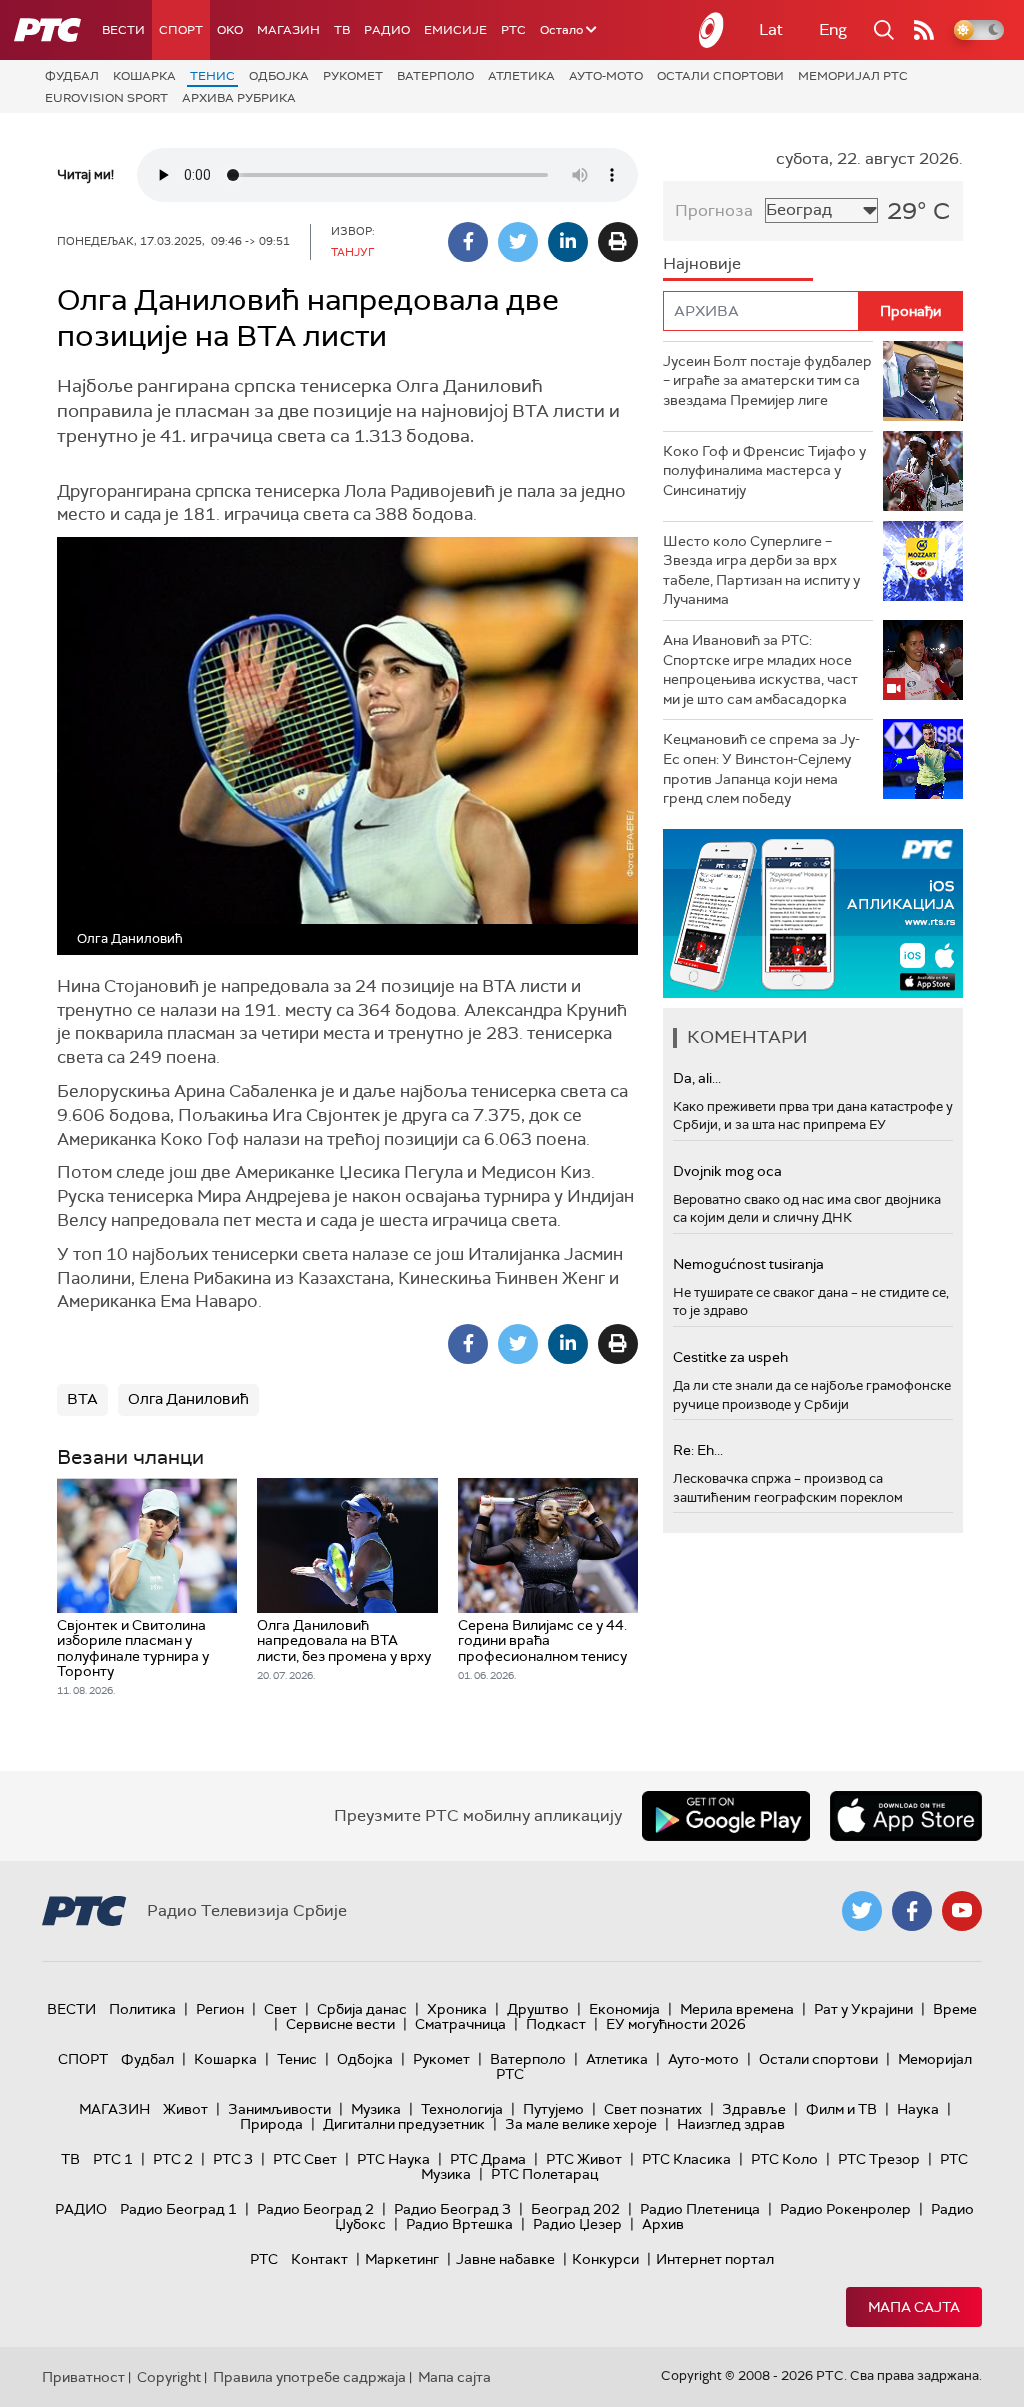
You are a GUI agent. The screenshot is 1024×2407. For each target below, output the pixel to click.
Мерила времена (737, 2009)
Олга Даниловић (188, 1399)
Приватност (83, 2377)
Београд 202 (575, 2209)
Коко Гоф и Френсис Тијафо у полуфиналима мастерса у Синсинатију (764, 470)
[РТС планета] (712, 30)
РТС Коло (784, 2159)
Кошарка (144, 76)
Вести (123, 30)
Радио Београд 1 (178, 2209)
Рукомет (353, 76)
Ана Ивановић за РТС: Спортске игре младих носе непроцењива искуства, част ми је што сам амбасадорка (760, 669)
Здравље (754, 2109)
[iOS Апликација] (813, 913)
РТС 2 (173, 2159)
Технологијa (462, 2109)
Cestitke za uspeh (730, 1357)
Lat (771, 29)
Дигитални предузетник (404, 2124)
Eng (833, 29)
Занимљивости (279, 2109)
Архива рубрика (239, 98)
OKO (230, 30)
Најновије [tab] (702, 263)
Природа (271, 2124)
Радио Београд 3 (452, 2209)
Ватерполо (435, 76)
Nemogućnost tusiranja (748, 1264)
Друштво (538, 2009)
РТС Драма (488, 2159)
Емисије (455, 30)
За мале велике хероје (581, 2124)
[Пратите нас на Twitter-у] (862, 1911)
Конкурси (605, 2259)
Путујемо (553, 2109)
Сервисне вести (340, 2024)
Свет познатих (653, 2109)
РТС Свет (305, 2159)
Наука (918, 2109)
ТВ (342, 30)
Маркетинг (402, 2259)
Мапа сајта (914, 2307)
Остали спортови (720, 76)
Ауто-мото (606, 76)
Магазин (288, 30)
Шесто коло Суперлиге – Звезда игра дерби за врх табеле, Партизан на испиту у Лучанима (761, 570)
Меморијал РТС (853, 76)
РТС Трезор (879, 2159)
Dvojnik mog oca (727, 1171)
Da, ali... (697, 1078)
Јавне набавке (505, 2259)
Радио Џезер (577, 2224)
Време (955, 2009)
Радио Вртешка (459, 2224)
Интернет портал (715, 2259)
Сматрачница (460, 2024)
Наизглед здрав (731, 2124)
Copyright (169, 2377)
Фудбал (72, 76)
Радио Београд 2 (315, 2209)
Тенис (212, 76)
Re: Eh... (698, 1450)
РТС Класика (686, 2159)
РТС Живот (584, 2159)
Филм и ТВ (841, 2109)
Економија (624, 2009)
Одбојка (279, 76)
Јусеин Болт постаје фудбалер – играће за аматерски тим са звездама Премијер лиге (767, 380)
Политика (142, 2009)
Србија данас (362, 2009)
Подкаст (556, 2024)
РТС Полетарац (544, 2174)
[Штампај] (618, 242)
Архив (663, 2224)
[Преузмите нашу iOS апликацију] (906, 1816)
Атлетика (521, 76)
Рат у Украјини (863, 2009)
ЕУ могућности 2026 (676, 2024)
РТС (513, 30)
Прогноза (714, 210)
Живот (185, 2109)
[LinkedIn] (568, 242)
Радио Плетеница (700, 2209)
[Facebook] (468, 242)
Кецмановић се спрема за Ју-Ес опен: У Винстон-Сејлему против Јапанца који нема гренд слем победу (761, 768)
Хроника (457, 2009)
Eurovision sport (106, 98)
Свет (280, 2009)
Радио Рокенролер (845, 2209)
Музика (376, 2109)
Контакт (319, 2259)
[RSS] (924, 30)
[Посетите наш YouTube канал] (962, 1911)
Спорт (181, 30)
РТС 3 (233, 2159)
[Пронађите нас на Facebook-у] (912, 1911)
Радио (387, 30)
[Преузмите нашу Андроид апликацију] (726, 1816)
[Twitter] (518, 242)
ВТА (82, 1399)
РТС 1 (113, 2159)
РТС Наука (393, 2159)
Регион (220, 2009)
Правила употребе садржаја (309, 2377)
